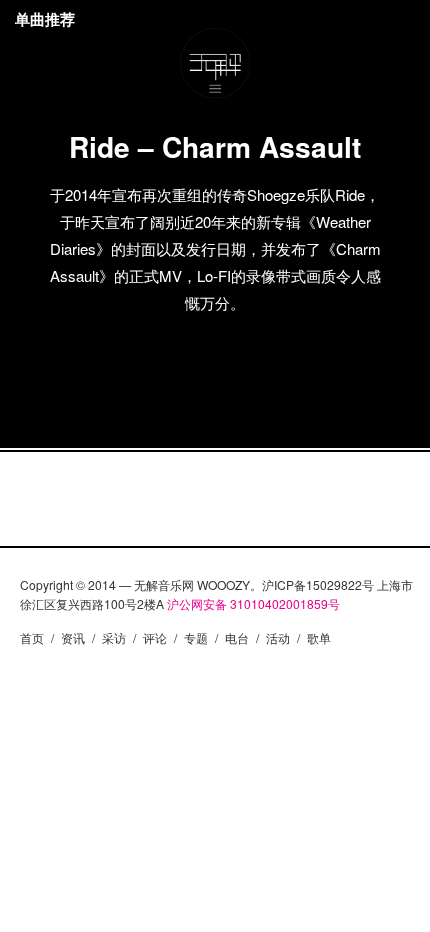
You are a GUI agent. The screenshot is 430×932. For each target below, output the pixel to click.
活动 (278, 637)
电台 (237, 637)
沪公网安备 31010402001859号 (253, 603)
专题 (196, 637)
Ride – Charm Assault (215, 146)
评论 (155, 637)
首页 (32, 637)
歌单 (319, 637)
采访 (114, 637)
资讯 (73, 637)
